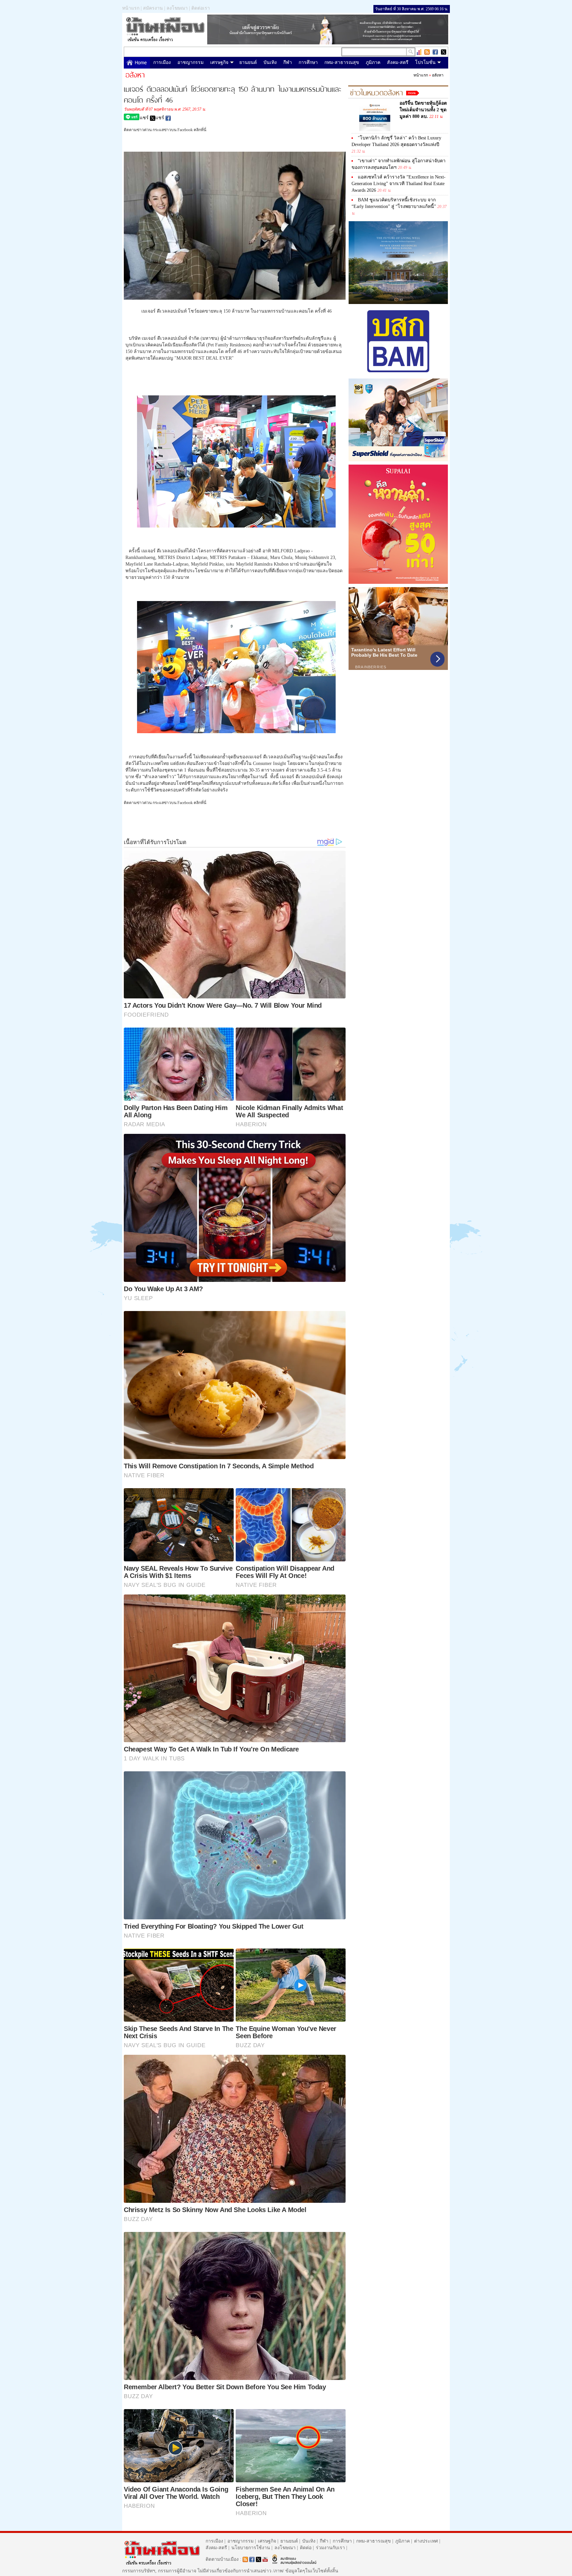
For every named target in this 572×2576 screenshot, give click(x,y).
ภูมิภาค (373, 62)
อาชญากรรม (191, 62)
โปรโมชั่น (425, 62)
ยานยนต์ (248, 62)
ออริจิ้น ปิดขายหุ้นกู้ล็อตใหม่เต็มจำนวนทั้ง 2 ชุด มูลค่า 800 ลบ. (423, 110)
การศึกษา (308, 62)
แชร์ (145, 118)
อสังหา (438, 75)
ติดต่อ (306, 2548)
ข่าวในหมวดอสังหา (376, 92)
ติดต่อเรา (201, 8)
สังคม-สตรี (398, 62)
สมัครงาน (153, 8)
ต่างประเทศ (426, 2541)
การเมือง (162, 62)
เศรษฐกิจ (219, 62)
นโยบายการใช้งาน (251, 2548)
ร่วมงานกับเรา (330, 2548)
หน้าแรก (131, 8)
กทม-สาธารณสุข (342, 62)
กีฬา (288, 62)
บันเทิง (270, 62)
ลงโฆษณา (177, 8)
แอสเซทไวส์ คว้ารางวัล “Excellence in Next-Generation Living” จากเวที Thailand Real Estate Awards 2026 (399, 184)
